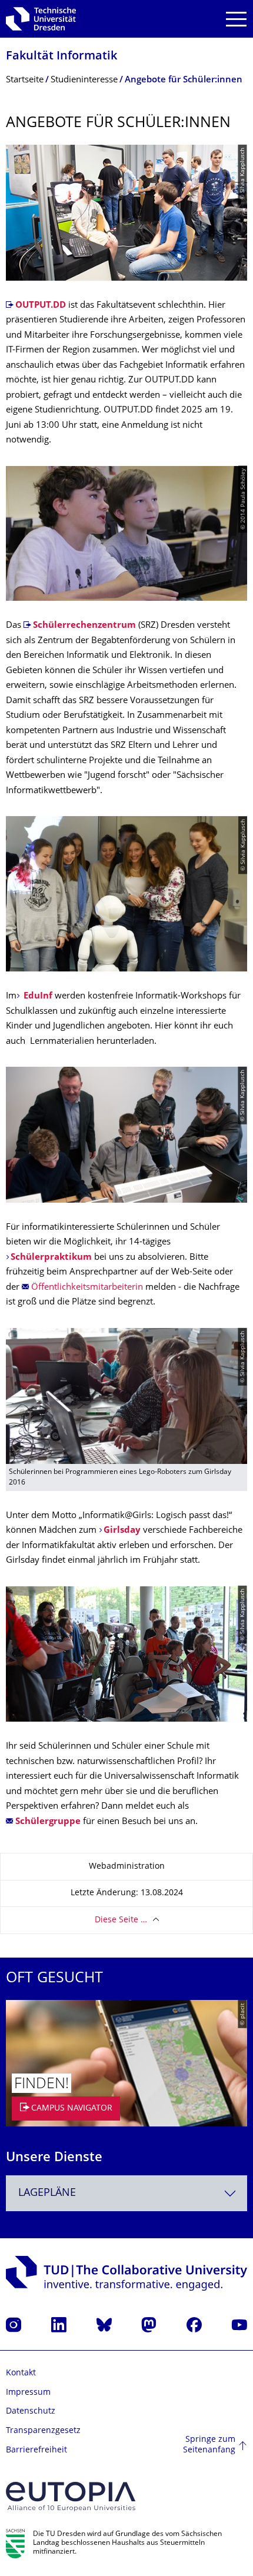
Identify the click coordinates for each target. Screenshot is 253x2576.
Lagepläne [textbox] (47, 2193)
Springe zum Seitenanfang (209, 2445)
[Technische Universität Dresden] (41, 19)
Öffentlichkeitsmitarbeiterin (87, 1288)
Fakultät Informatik (61, 57)
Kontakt (21, 2373)
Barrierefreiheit (36, 2450)
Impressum (28, 2393)
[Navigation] (236, 19)
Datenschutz (31, 2412)
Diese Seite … (121, 1920)
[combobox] (126, 2193)
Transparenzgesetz (43, 2431)
